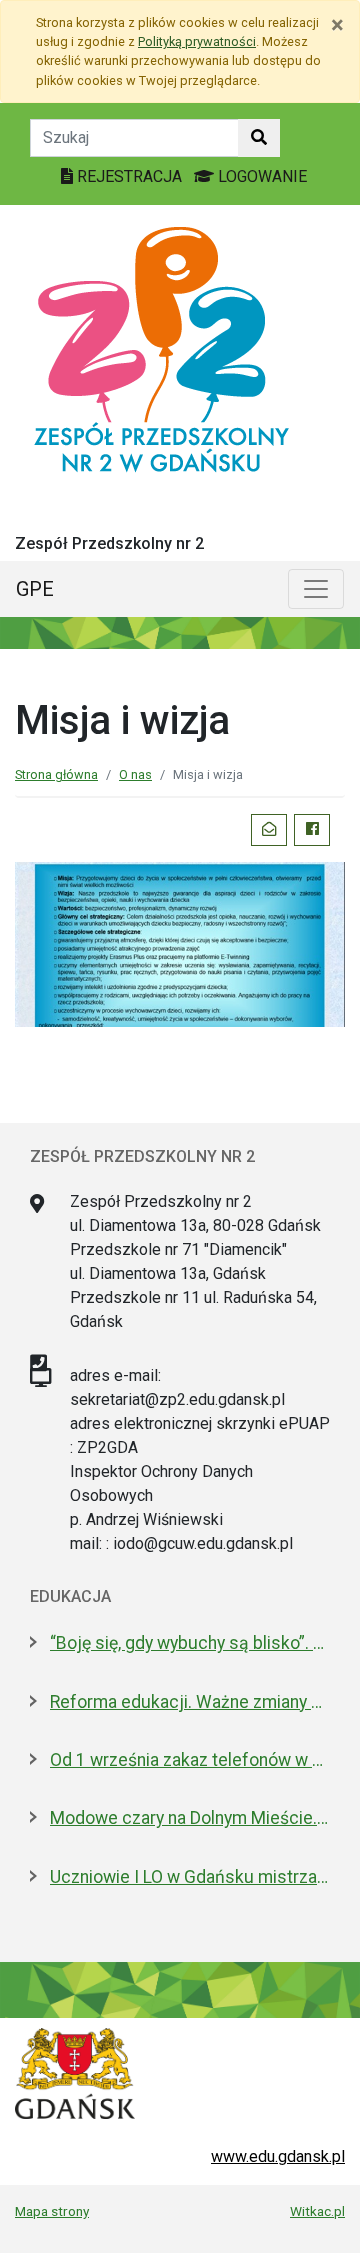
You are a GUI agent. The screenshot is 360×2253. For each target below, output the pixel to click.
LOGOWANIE (260, 176)
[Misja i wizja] (180, 942)
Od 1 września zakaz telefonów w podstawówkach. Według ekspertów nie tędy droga (190, 1760)
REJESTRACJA (129, 176)
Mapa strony (52, 2211)
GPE (35, 589)
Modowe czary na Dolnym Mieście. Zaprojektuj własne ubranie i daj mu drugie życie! (190, 1818)
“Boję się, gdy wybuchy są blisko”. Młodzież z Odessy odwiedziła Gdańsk (190, 1643)
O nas (135, 774)
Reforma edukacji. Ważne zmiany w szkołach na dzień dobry (190, 1702)
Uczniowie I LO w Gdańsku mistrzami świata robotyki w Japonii (190, 1877)
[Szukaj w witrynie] (259, 138)
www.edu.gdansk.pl (278, 2156)
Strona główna (56, 774)
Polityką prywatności (197, 41)
